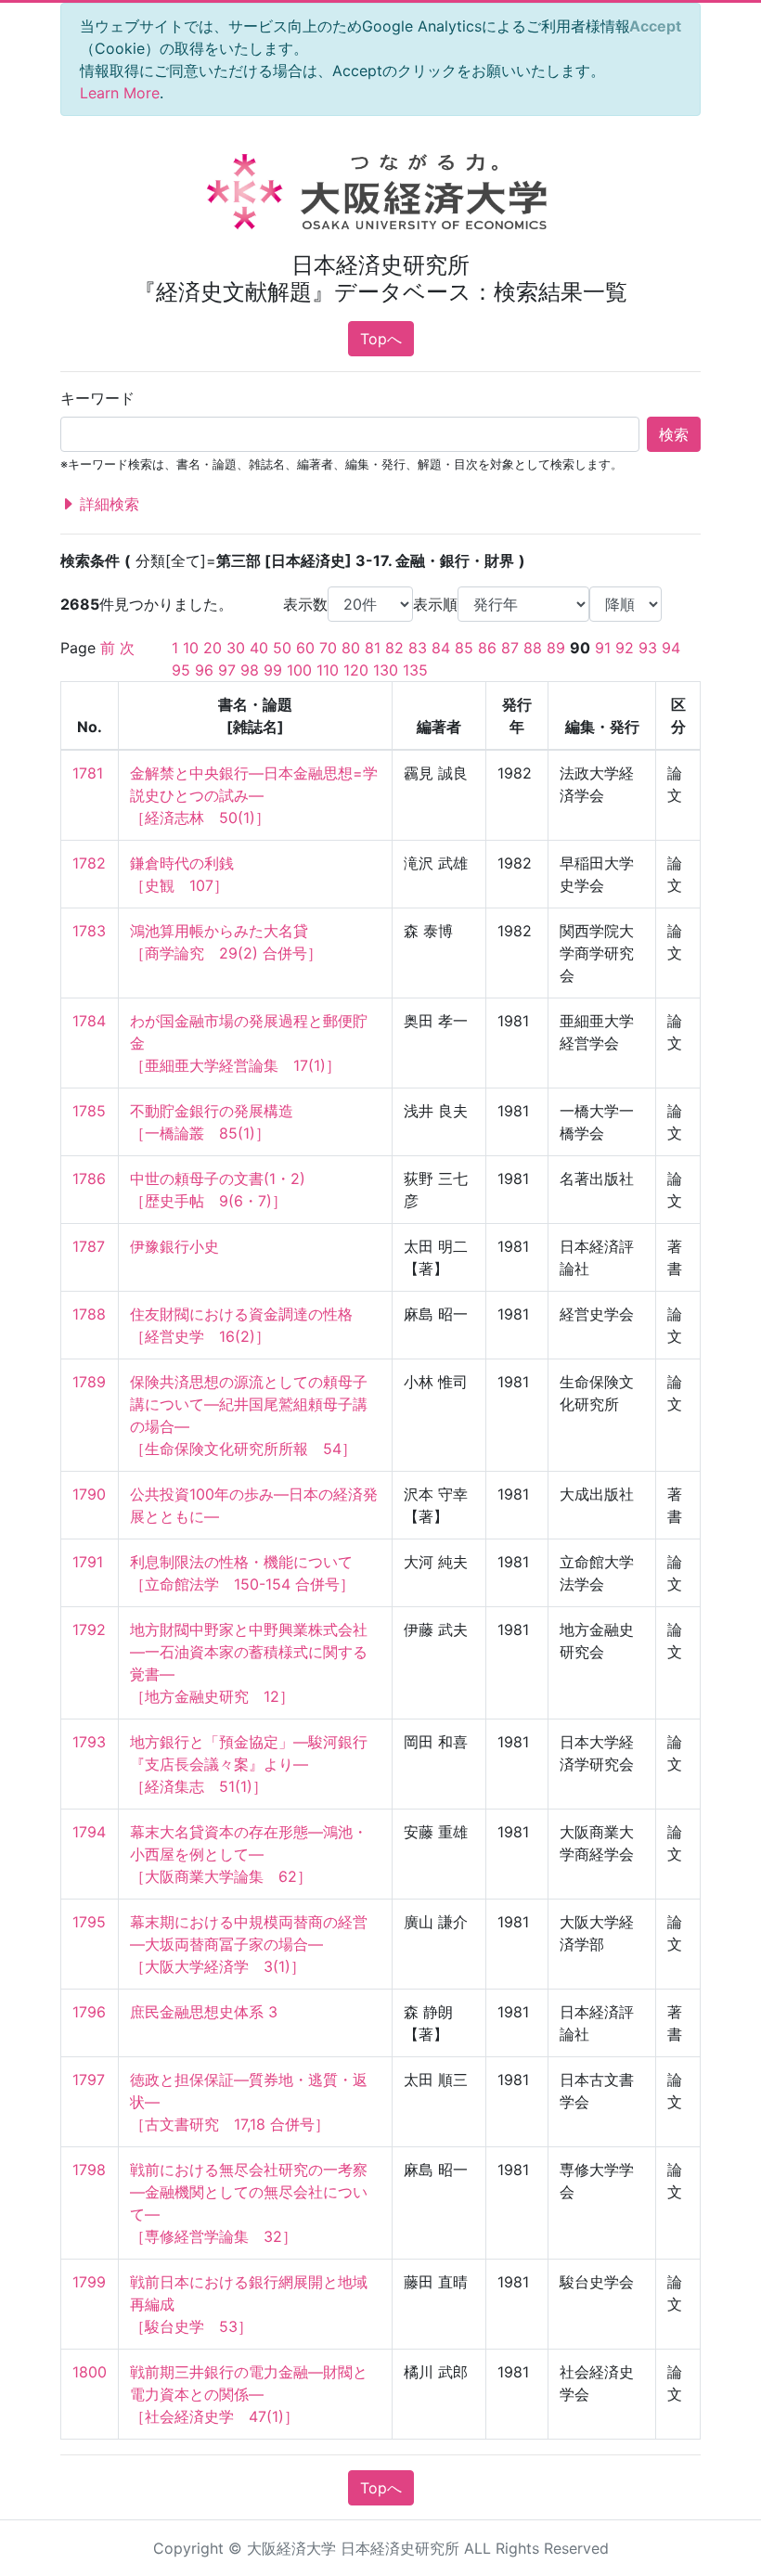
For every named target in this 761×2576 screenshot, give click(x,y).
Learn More (120, 93)
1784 (89, 1021)
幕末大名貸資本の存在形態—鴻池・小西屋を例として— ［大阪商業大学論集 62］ (249, 1854)
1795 (89, 1922)
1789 (89, 1382)
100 (299, 670)
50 (282, 648)
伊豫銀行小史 (174, 1246)
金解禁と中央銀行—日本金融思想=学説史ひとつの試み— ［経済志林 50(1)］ (254, 795)
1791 (88, 1562)
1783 (89, 931)
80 (351, 648)
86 (487, 648)
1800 (90, 2372)
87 (510, 648)
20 (213, 648)
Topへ (381, 339)
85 (464, 648)
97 (227, 670)
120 (356, 670)
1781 (88, 773)
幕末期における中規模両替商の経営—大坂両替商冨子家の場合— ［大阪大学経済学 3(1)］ (249, 1944)
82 (394, 648)
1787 (89, 1246)
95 (181, 670)
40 (259, 648)
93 (648, 648)
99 (273, 670)
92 (625, 648)
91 (603, 648)
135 (415, 670)
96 (204, 670)
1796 (89, 2012)
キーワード (97, 398)
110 (328, 670)
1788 (89, 1314)
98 (250, 670)
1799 (89, 2282)
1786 (89, 1179)
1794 (89, 1832)
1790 (89, 1494)
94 (671, 648)
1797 (89, 2080)
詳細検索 (107, 504)
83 (418, 648)
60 (305, 648)
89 (556, 648)
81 (373, 648)
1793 (89, 1742)
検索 (674, 434)
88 (533, 648)
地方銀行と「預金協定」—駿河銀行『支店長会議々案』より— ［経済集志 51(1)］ (249, 1764)
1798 (89, 2170)
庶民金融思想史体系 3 (204, 2012)
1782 (89, 863)
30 (236, 648)
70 (328, 648)
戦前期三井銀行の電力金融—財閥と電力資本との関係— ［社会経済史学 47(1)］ (249, 2394)
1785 (89, 1111)
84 (441, 648)
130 (386, 670)
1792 (89, 1629)
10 (191, 648)
